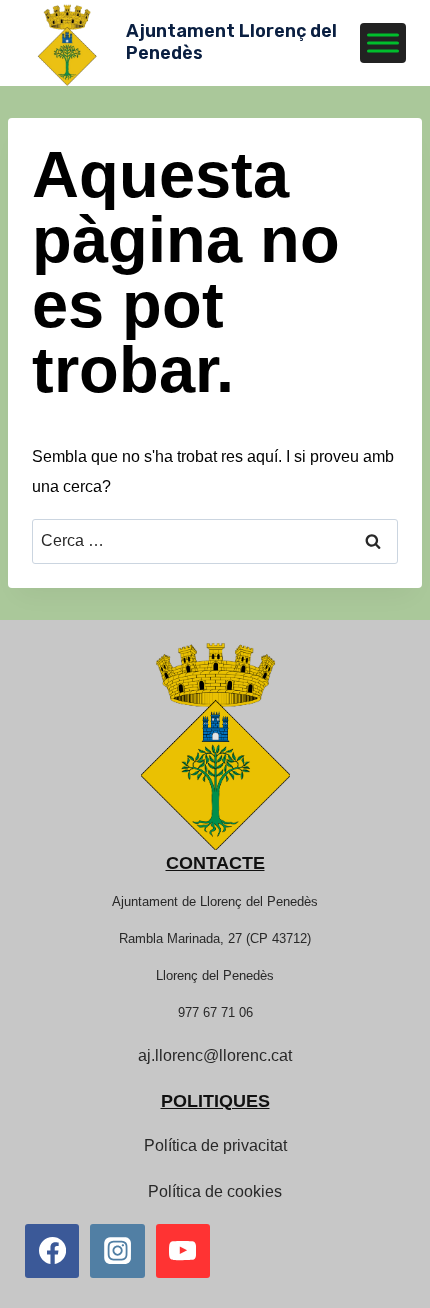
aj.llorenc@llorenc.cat (215, 1055)
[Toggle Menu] (383, 42)
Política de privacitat (215, 1145)
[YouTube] (183, 1251)
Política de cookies (215, 1191)
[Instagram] (117, 1251)
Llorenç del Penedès (215, 975)
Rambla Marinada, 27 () (215, 938)
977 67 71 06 (215, 1012)
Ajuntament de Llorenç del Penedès (215, 901)
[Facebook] (52, 1251)
